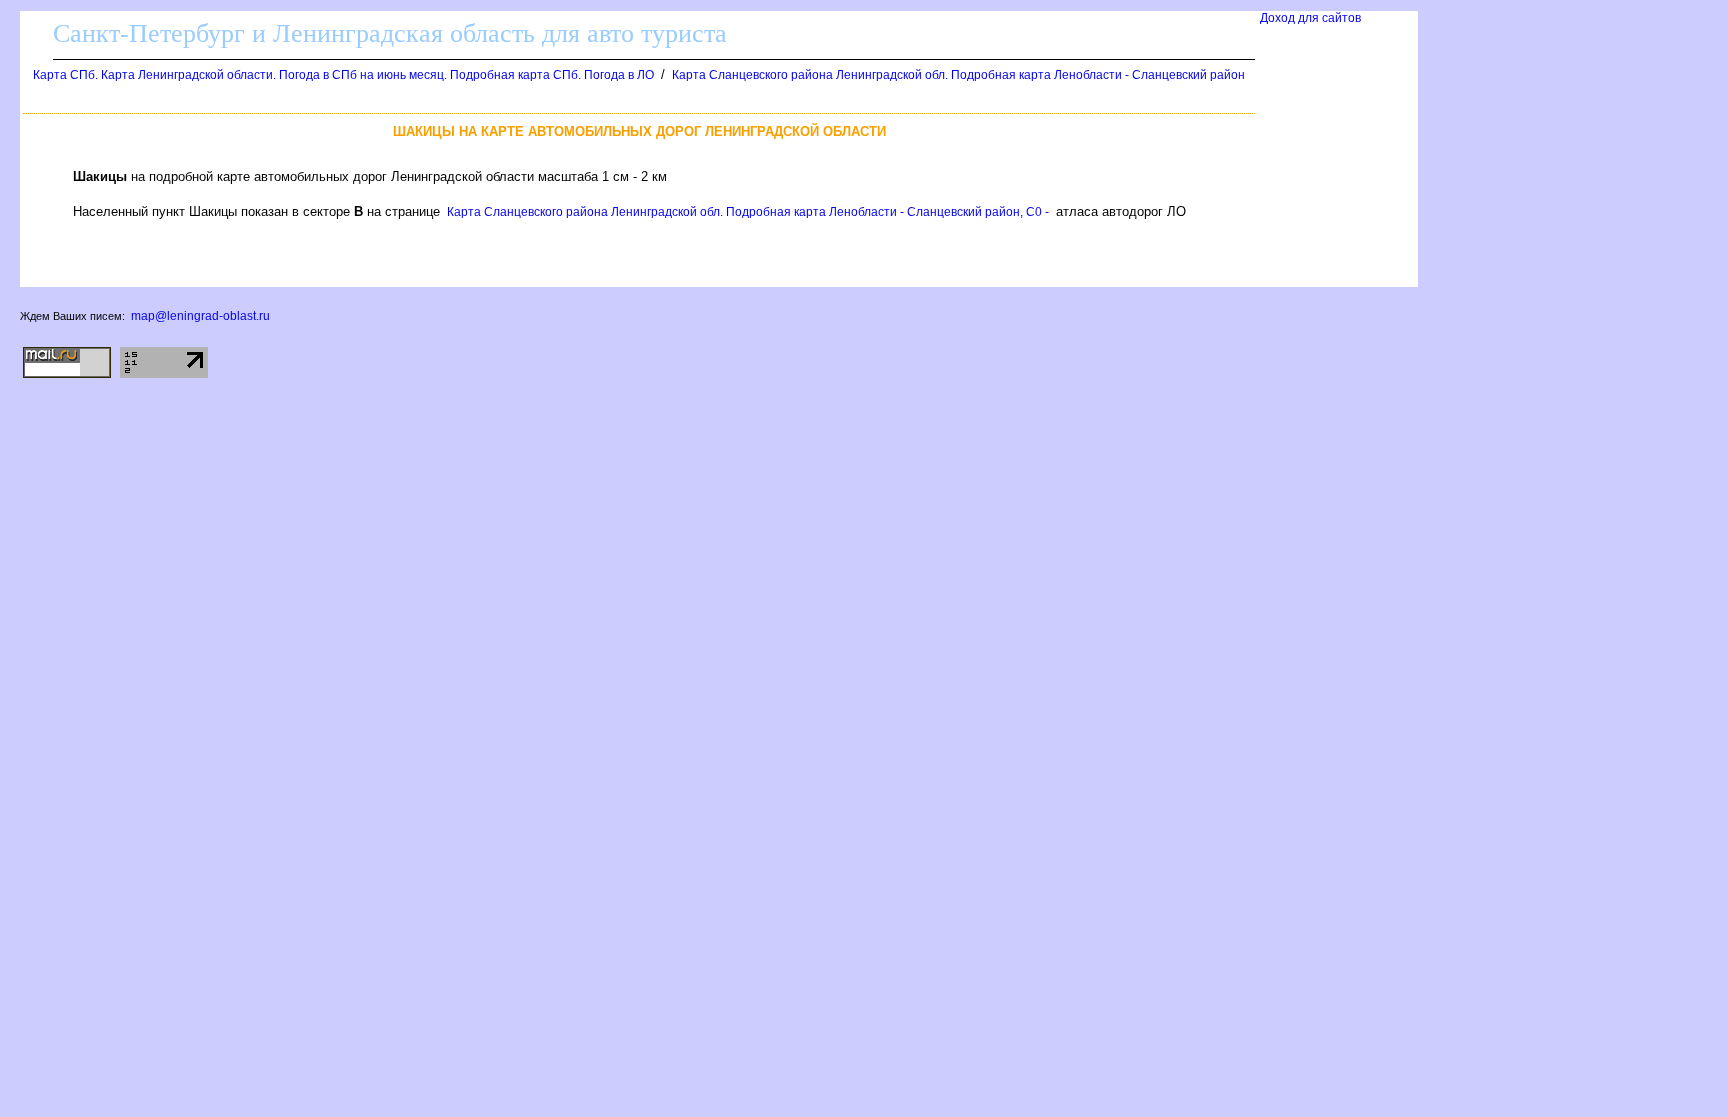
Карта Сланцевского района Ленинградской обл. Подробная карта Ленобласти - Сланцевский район (958, 75)
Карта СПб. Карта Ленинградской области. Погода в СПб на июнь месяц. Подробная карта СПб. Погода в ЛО (343, 75)
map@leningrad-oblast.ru (200, 316)
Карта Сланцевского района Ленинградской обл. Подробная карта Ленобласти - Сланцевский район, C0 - (748, 212)
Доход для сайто (1310, 18)
